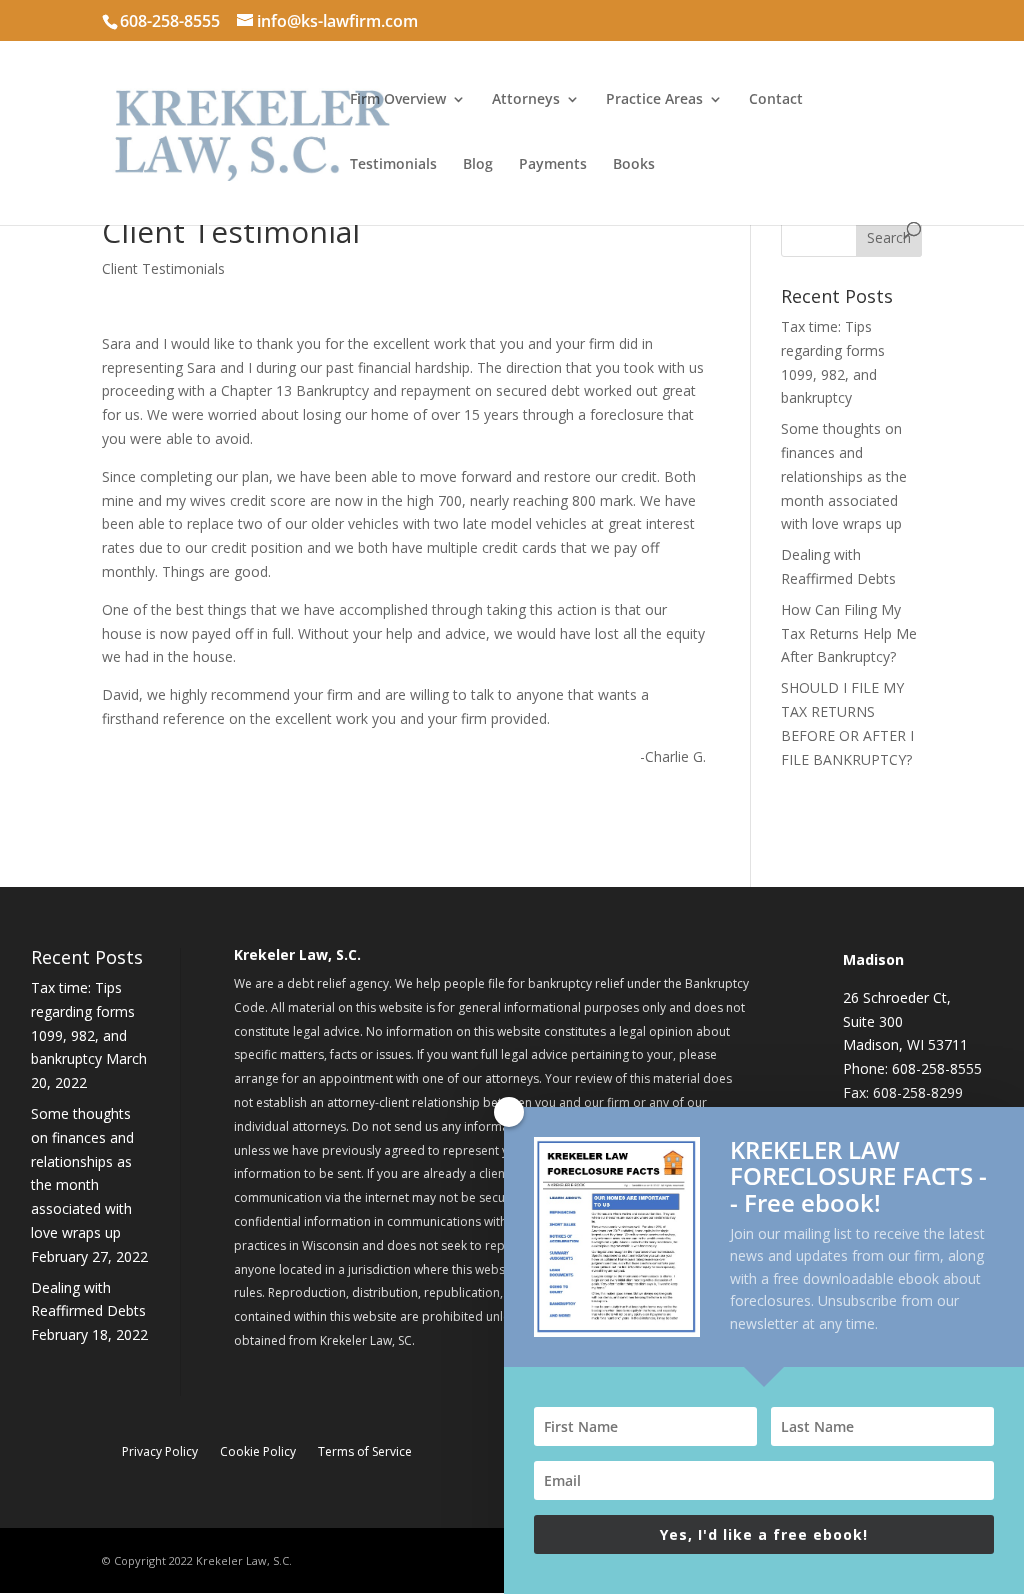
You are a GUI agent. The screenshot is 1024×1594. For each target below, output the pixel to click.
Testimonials (393, 165)
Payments (553, 165)
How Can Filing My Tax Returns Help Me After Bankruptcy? (849, 633)
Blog (478, 165)
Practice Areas (654, 100)
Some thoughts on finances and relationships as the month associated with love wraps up (844, 476)
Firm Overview (398, 100)
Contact (776, 100)
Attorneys (526, 100)
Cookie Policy (258, 1452)
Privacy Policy (160, 1452)
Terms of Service (365, 1452)
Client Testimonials (163, 268)
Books (634, 165)
